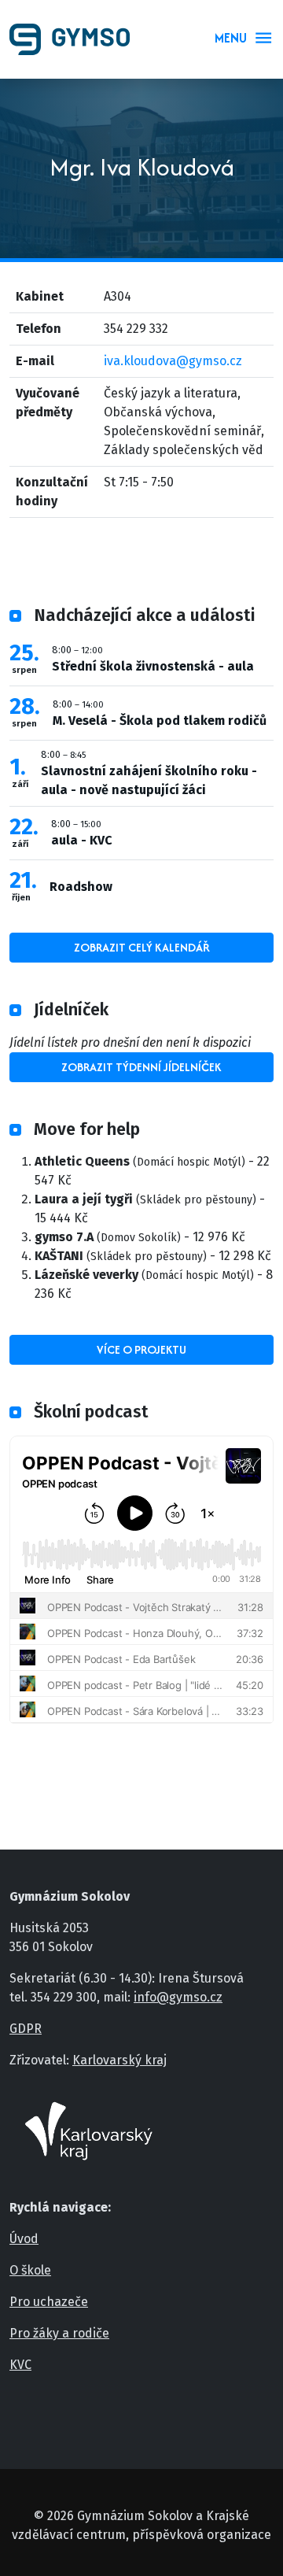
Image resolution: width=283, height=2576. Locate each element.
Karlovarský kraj (119, 2060)
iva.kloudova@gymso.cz (173, 361)
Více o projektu (141, 1349)
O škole (30, 2270)
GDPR (26, 2029)
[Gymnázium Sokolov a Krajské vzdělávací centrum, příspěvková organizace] (76, 39)
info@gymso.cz (178, 1997)
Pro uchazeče (49, 2302)
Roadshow (81, 887)
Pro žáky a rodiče (59, 2333)
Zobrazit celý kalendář (142, 947)
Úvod (24, 2239)
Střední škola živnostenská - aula (153, 666)
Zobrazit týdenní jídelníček (141, 1067)
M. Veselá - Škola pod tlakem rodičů (160, 721)
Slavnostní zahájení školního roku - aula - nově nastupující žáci (149, 780)
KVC (20, 2365)
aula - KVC (82, 840)
